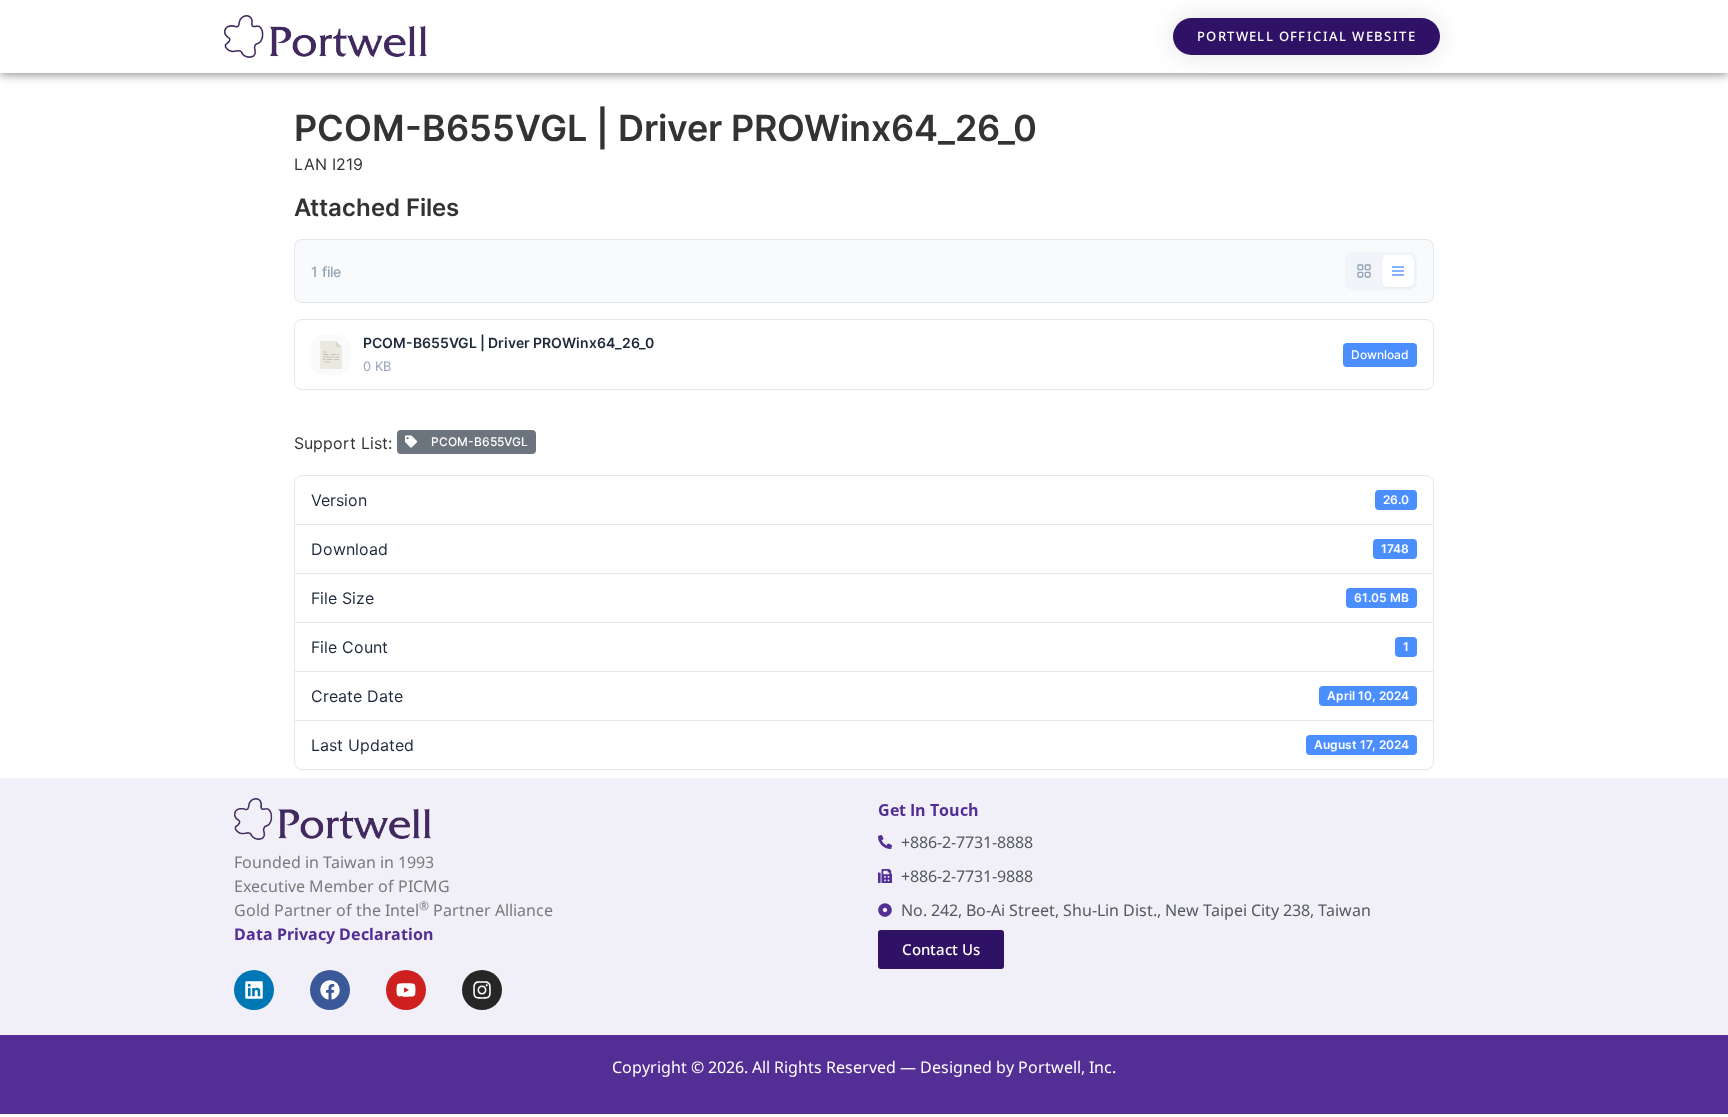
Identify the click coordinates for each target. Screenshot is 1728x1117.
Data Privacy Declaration (333, 934)
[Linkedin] (254, 990)
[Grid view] (1364, 271)
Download (1380, 354)
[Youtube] (406, 990)
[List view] (1398, 271)
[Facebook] (330, 990)
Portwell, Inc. (1067, 1067)
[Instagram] (482, 990)
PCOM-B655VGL (476, 441)
